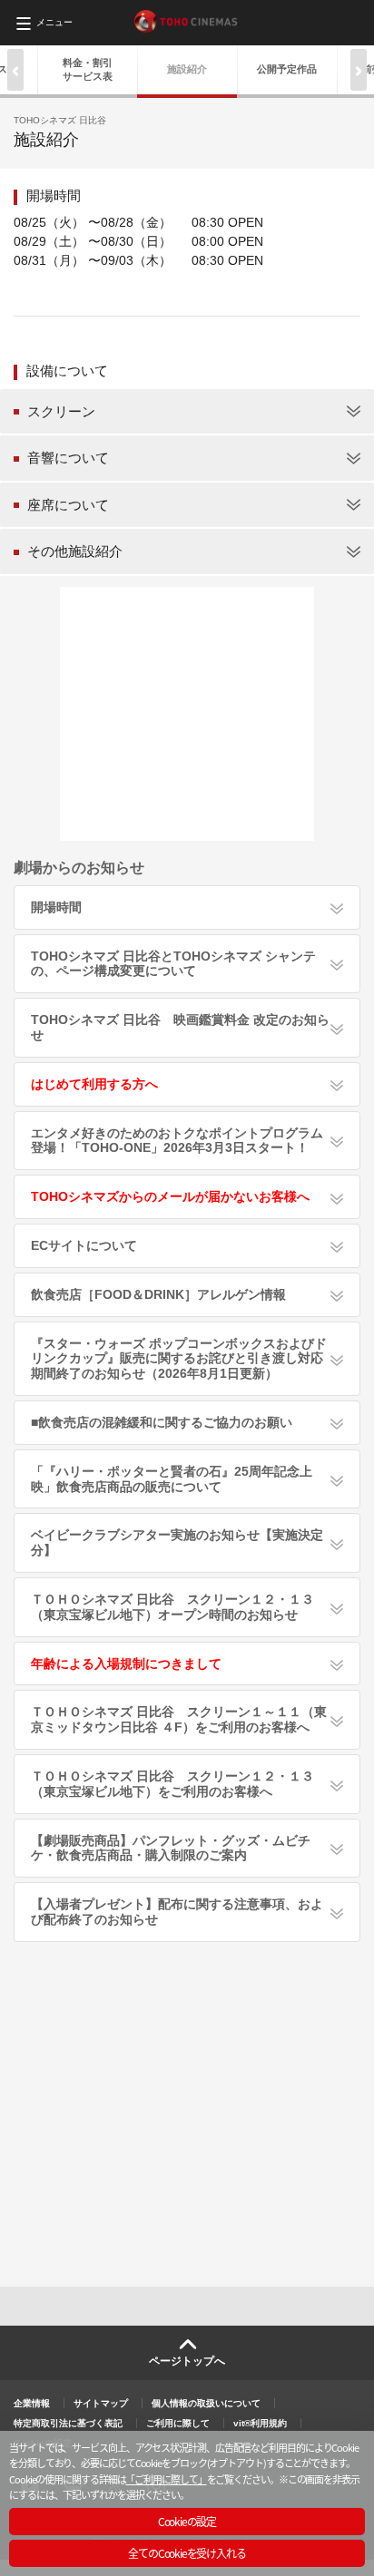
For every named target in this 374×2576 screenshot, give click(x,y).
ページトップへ (187, 2361)
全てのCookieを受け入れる (187, 2553)
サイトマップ (101, 2403)
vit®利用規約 (260, 2423)
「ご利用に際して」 (166, 2479)
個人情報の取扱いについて (206, 2403)
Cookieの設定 (187, 2521)
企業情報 (32, 2403)
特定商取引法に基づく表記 (68, 2423)
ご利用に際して (178, 2423)
